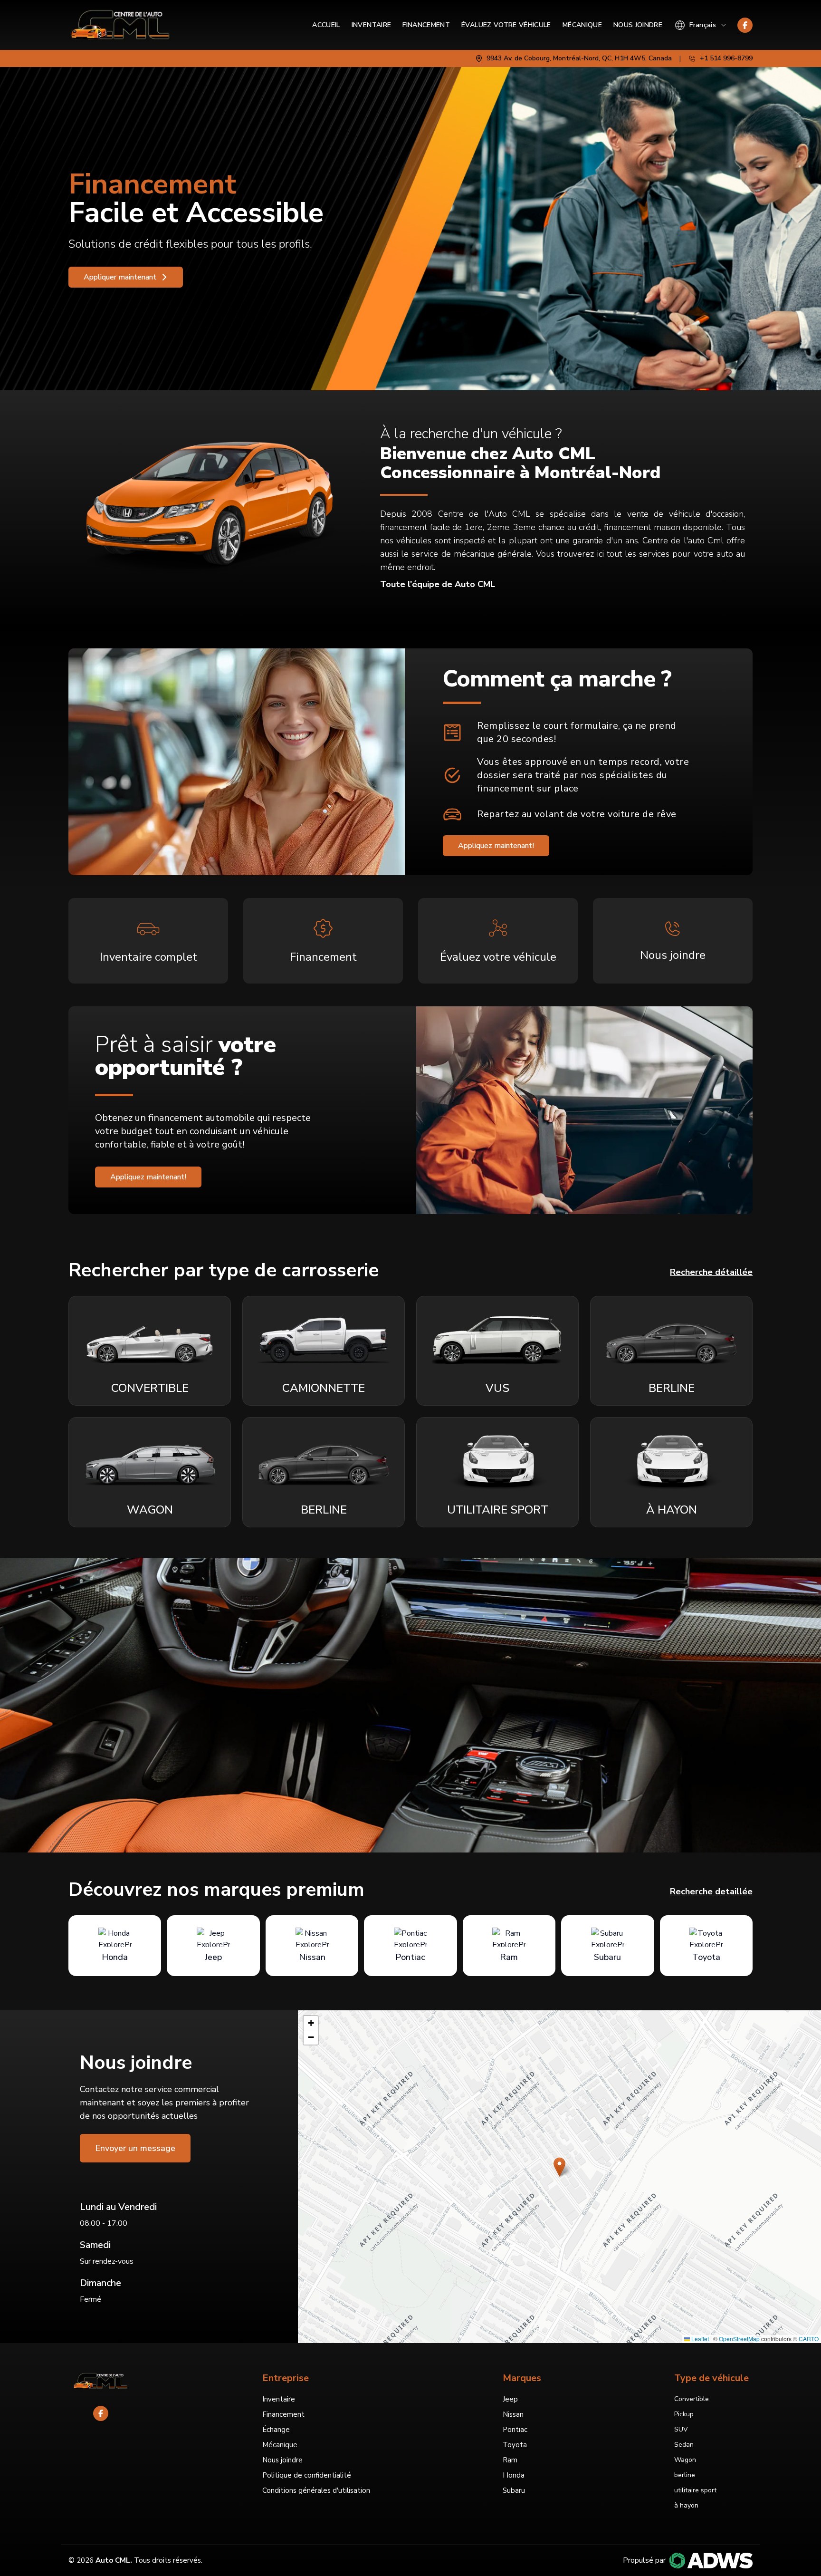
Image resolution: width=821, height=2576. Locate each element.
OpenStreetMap (739, 2339)
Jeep (510, 2399)
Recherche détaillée (711, 1272)
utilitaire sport (695, 2490)
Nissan (513, 2414)
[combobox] (701, 25)
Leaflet (699, 2339)
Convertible (692, 2399)
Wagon (685, 2460)
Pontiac (515, 2430)
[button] (559, 2167)
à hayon (686, 2505)
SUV (681, 2429)
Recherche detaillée (711, 1891)
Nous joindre (638, 25)
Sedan (684, 2445)
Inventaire (372, 25)
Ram (510, 2460)
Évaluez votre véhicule (506, 25)
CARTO (809, 2339)
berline (685, 2475)
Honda (514, 2475)
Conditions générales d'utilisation (316, 2490)
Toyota (515, 2445)
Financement (426, 25)
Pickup (684, 2414)
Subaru (514, 2490)
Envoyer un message (135, 2148)
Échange (276, 2430)
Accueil (326, 25)
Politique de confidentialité (307, 2475)
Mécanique (582, 25)
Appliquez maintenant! (496, 846)
